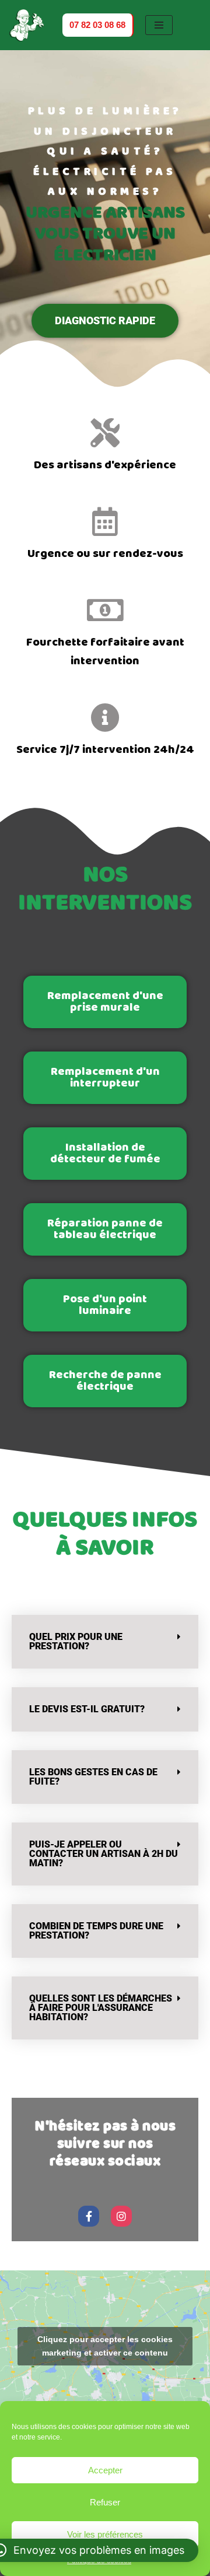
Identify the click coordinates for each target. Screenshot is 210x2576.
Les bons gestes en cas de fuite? (93, 1777)
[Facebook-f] (89, 2216)
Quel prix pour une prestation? (76, 1641)
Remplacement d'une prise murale (105, 1002)
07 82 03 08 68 (98, 24)
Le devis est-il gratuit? (87, 1709)
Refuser (105, 2502)
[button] (105, 1642)
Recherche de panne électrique (105, 1381)
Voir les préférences (105, 2534)
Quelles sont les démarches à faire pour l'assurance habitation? (101, 2008)
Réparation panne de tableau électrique (105, 1229)
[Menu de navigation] (160, 25)
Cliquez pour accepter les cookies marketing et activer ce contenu (105, 2346)
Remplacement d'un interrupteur (105, 1077)
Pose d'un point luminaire (105, 1305)
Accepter (105, 2470)
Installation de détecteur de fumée (105, 1153)
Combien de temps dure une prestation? (96, 1931)
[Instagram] (121, 2216)
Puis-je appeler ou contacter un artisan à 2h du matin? (104, 1854)
